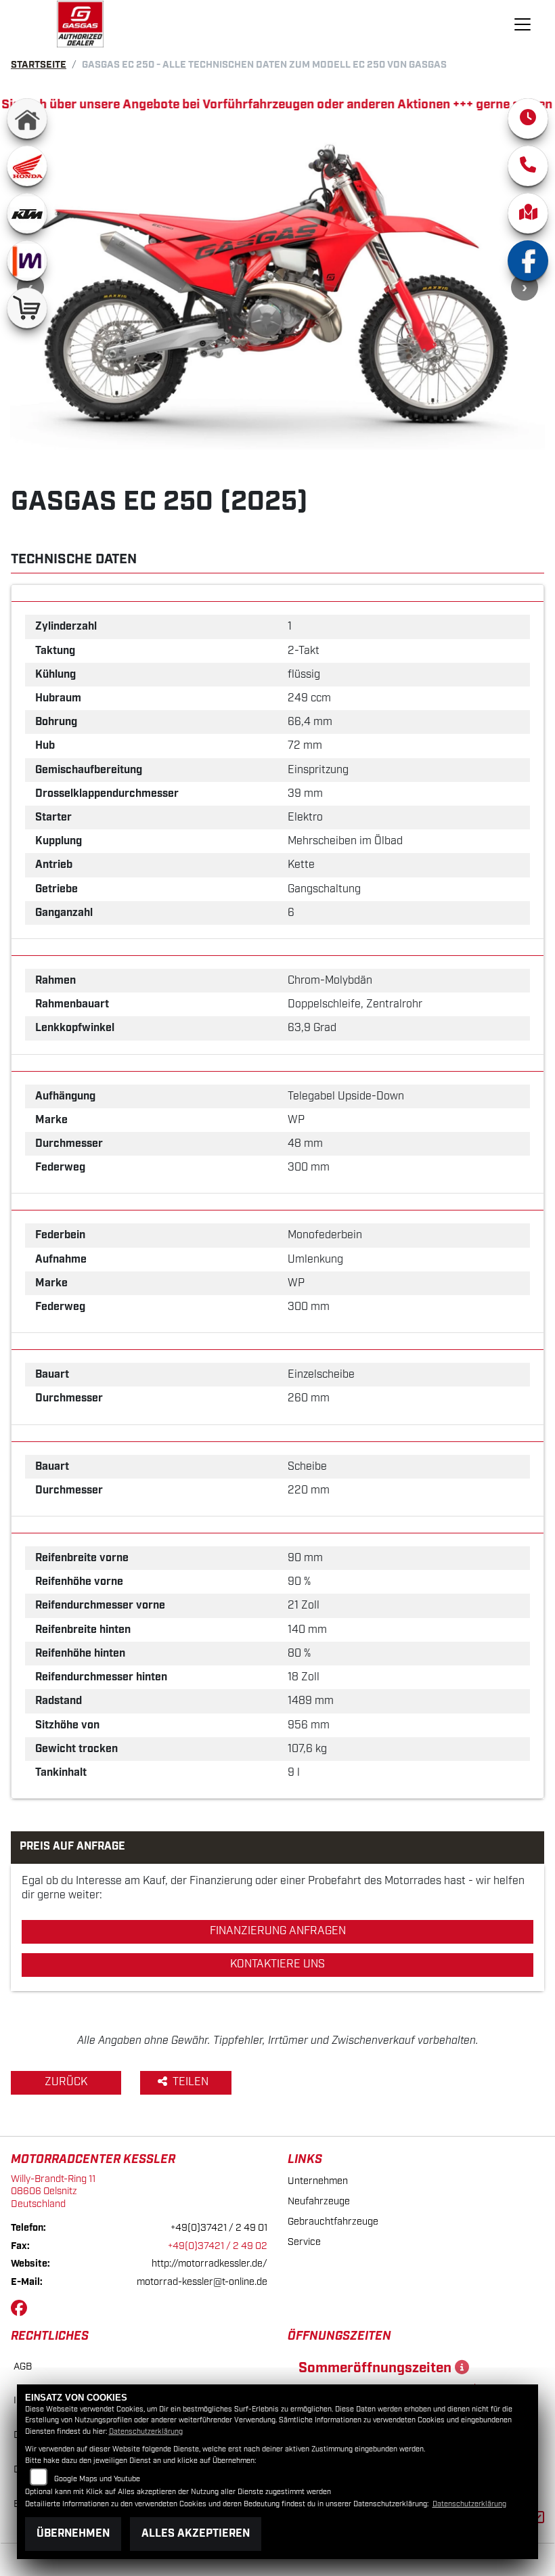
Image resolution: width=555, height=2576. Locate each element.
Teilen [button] (192, 2082)
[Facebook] (528, 261)
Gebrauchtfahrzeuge (333, 2222)
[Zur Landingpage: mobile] (27, 261)
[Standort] (528, 213)
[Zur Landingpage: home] (27, 118)
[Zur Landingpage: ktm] (27, 213)
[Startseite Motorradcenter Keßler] (81, 24)
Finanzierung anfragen (278, 1931)
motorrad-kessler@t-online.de (202, 2282)
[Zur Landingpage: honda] (27, 166)
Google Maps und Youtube (97, 2479)
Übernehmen (73, 2534)
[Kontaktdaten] (528, 166)
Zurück (66, 2082)
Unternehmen (318, 2181)
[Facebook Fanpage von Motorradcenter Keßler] (22, 2311)
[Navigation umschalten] (523, 24)
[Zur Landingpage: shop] (27, 308)
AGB (23, 2366)
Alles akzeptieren (196, 2534)
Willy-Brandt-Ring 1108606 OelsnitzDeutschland (53, 2191)
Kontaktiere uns (277, 1964)
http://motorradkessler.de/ (209, 2264)
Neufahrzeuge (319, 2201)
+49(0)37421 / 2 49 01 (219, 2228)
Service (304, 2242)
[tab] (277, 593)
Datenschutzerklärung (146, 2432)
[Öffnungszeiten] (528, 118)
